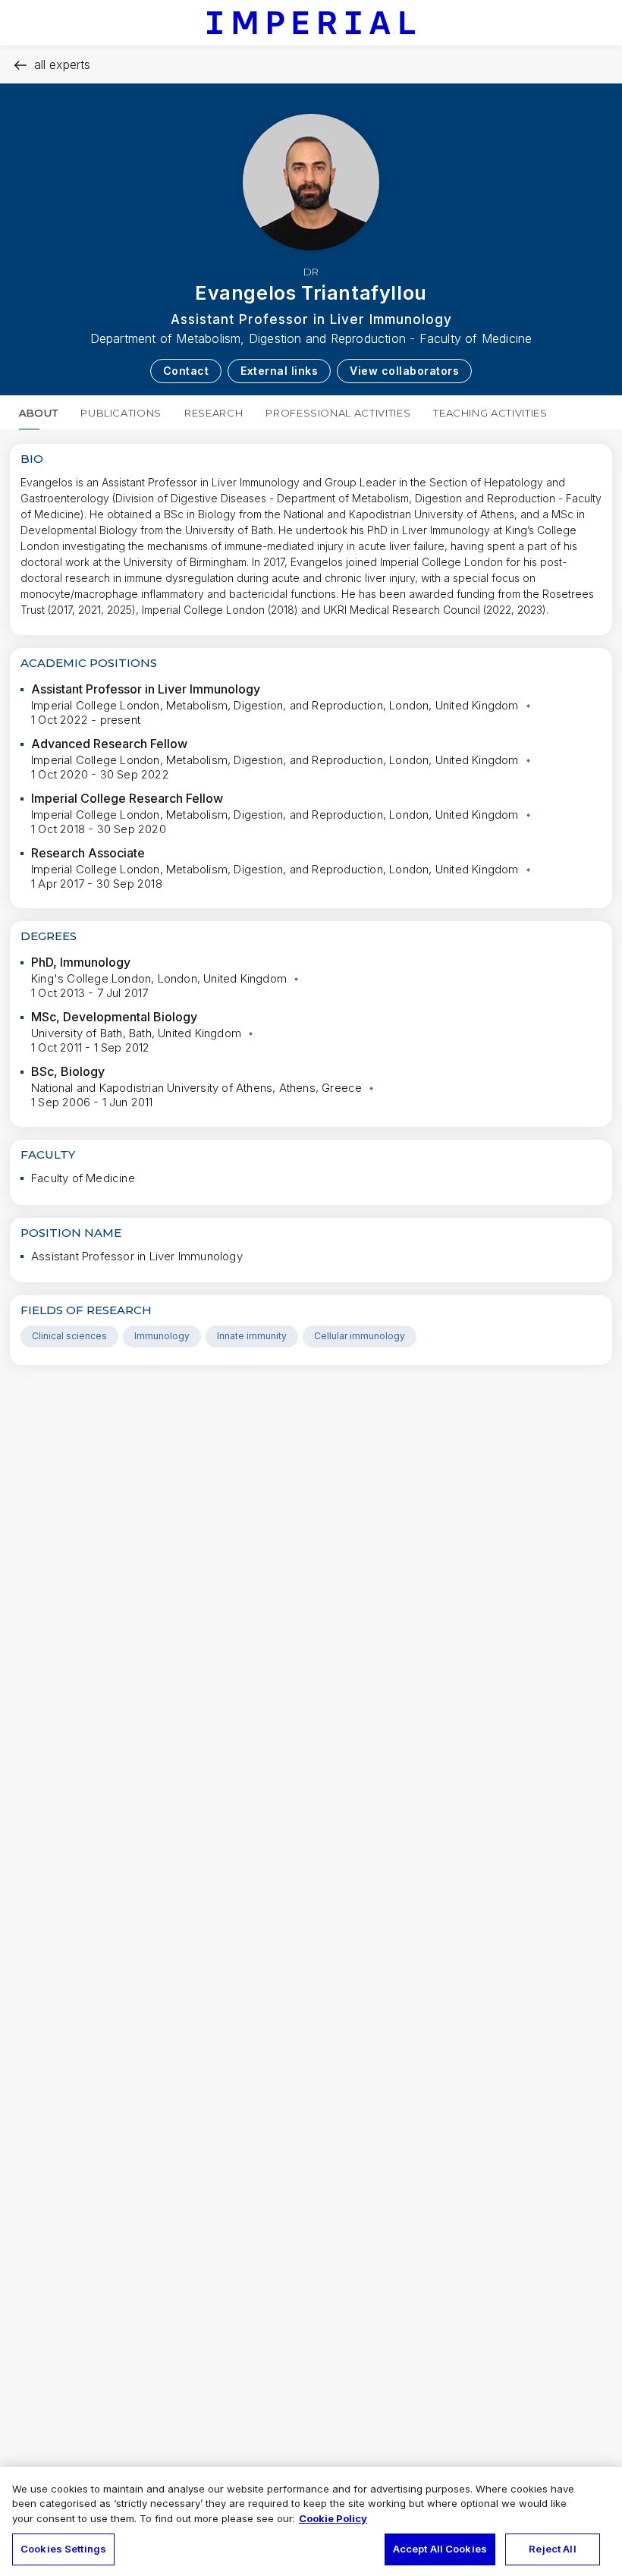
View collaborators (404, 371)
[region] (311, 2521)
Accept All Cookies (440, 2549)
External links (279, 371)
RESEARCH (214, 413)
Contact (186, 371)
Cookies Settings (63, 2549)
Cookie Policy (333, 2518)
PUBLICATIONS (121, 413)
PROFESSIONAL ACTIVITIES (338, 413)
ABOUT (38, 413)
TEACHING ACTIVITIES (490, 413)
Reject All (552, 2549)
